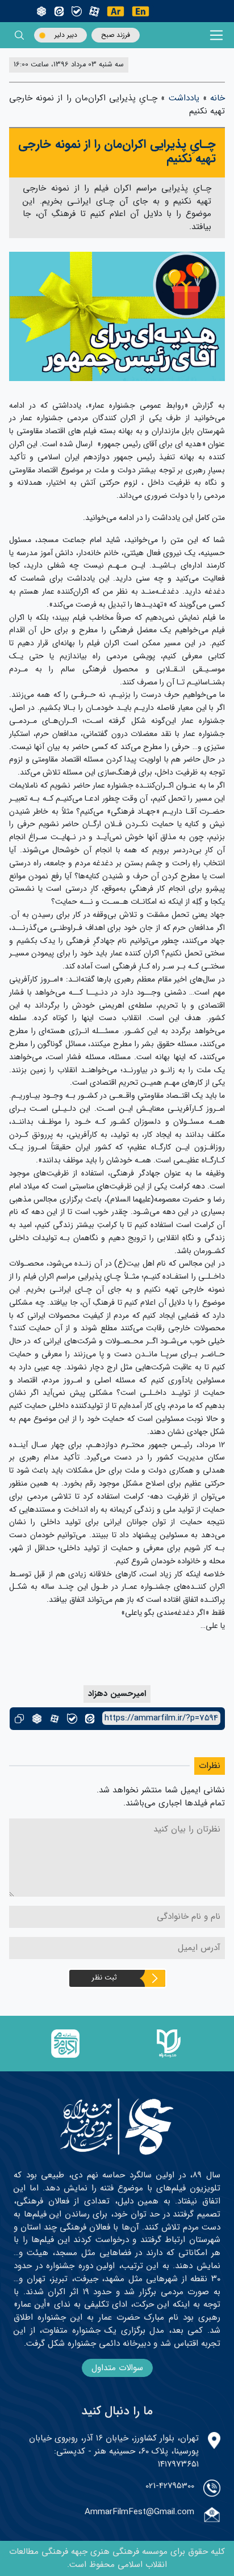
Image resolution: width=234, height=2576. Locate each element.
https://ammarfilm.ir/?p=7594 (161, 1718)
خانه (218, 98)
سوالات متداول (117, 2368)
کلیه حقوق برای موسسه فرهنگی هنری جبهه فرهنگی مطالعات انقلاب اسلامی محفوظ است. (117, 2558)
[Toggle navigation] (217, 35)
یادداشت (184, 98)
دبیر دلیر (66, 35)
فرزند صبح (116, 35)
